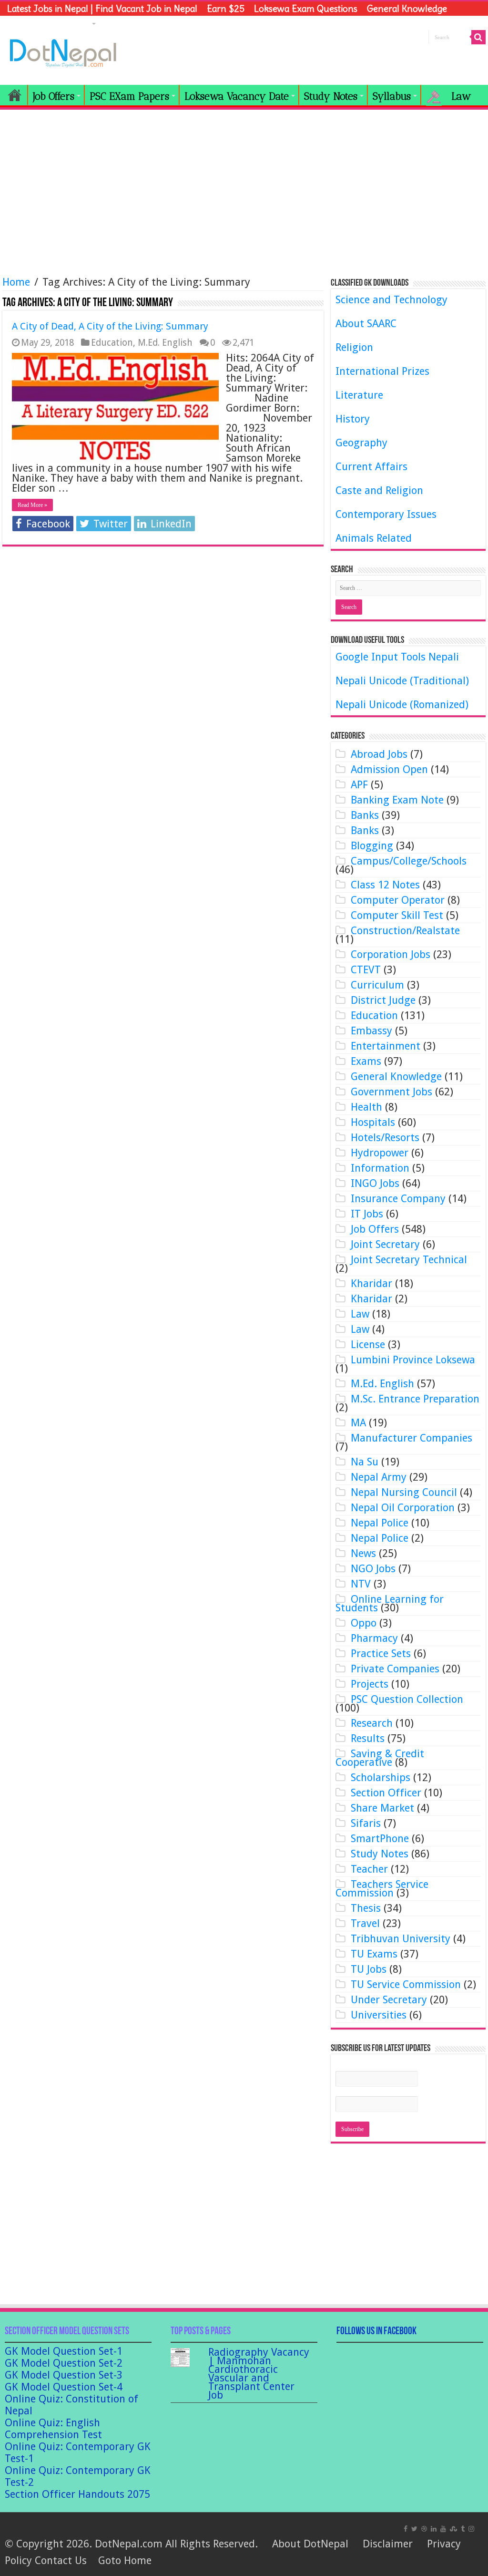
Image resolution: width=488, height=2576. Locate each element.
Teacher (369, 1869)
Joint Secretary (385, 1244)
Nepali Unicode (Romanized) (402, 705)
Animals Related (374, 538)
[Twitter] (414, 2528)
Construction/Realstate (405, 931)
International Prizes (382, 371)
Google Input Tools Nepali (397, 657)
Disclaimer (388, 2544)
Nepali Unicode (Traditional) (402, 681)
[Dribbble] (424, 2528)
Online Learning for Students (390, 1603)
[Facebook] (406, 2528)
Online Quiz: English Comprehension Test (53, 2429)
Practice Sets (381, 1654)
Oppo (364, 1623)
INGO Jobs (375, 1183)
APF (359, 785)
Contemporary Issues (386, 514)
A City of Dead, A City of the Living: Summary (110, 326)
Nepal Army (379, 1477)
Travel (365, 1923)
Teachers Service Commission (382, 1889)
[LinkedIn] (434, 2528)
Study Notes (331, 96)
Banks (365, 815)
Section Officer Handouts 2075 (77, 2494)
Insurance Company (398, 1199)
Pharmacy (374, 1638)
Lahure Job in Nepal (48, 23)
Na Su (365, 1462)
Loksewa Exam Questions (306, 9)
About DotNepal (310, 2544)
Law (360, 1314)
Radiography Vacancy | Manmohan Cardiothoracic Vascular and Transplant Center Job (259, 2374)
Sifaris (366, 1823)
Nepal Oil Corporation (403, 1508)
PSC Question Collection (407, 1699)
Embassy (371, 1031)
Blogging (372, 846)
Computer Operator (398, 900)
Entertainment (386, 1046)
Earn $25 (226, 9)
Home (16, 282)
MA (358, 1423)
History (353, 419)
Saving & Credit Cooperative (380, 1758)
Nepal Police (380, 1523)
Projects (370, 1684)
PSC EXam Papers (129, 96)
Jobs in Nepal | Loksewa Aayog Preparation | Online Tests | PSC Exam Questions (15, 95)
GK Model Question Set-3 (64, 2375)
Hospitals (373, 1122)
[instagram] (471, 2528)
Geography (361, 443)
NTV (361, 1584)
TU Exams (374, 1954)
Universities (379, 2015)
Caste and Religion (379, 490)
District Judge (383, 1000)
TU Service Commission (406, 1984)
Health (366, 1107)
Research (372, 1723)
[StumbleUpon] (453, 2528)
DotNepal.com (129, 2544)
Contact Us (61, 2561)
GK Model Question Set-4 (64, 2387)
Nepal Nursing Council (404, 1492)
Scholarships (381, 1777)
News (363, 1553)
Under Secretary (389, 2000)
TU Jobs (369, 1969)
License (368, 1345)
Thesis (366, 1908)
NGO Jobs (373, 1569)
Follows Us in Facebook (376, 2332)
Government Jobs (391, 1092)
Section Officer (386, 1793)
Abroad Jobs (379, 754)
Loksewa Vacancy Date (237, 96)
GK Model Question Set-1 (64, 2351)
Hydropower (380, 1153)
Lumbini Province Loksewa (413, 1360)
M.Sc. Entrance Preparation (415, 1399)
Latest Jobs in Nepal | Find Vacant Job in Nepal (102, 9)
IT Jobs (367, 1214)
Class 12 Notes (385, 885)
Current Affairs (371, 467)
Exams (366, 1061)
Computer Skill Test (397, 915)
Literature (359, 395)
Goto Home (125, 2561)
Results (368, 1738)
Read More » (32, 505)
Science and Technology (391, 300)
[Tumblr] (463, 2528)
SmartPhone (380, 1839)
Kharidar (371, 1283)
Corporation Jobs (391, 954)
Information (380, 1168)
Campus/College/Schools (409, 861)
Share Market (382, 1808)
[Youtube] (443, 2528)
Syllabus (392, 96)
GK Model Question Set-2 (64, 2363)
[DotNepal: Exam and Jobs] (63, 52)
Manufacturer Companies (412, 1438)
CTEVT (366, 970)
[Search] (478, 37)
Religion (354, 347)
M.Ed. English (165, 343)
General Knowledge (407, 9)
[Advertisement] (244, 188)
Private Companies (395, 1669)
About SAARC (366, 324)
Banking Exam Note (397, 800)
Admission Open (389, 769)
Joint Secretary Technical (409, 1260)
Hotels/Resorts (385, 1138)
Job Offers (54, 96)
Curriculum (377, 985)
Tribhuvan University (401, 1939)
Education (112, 343)
